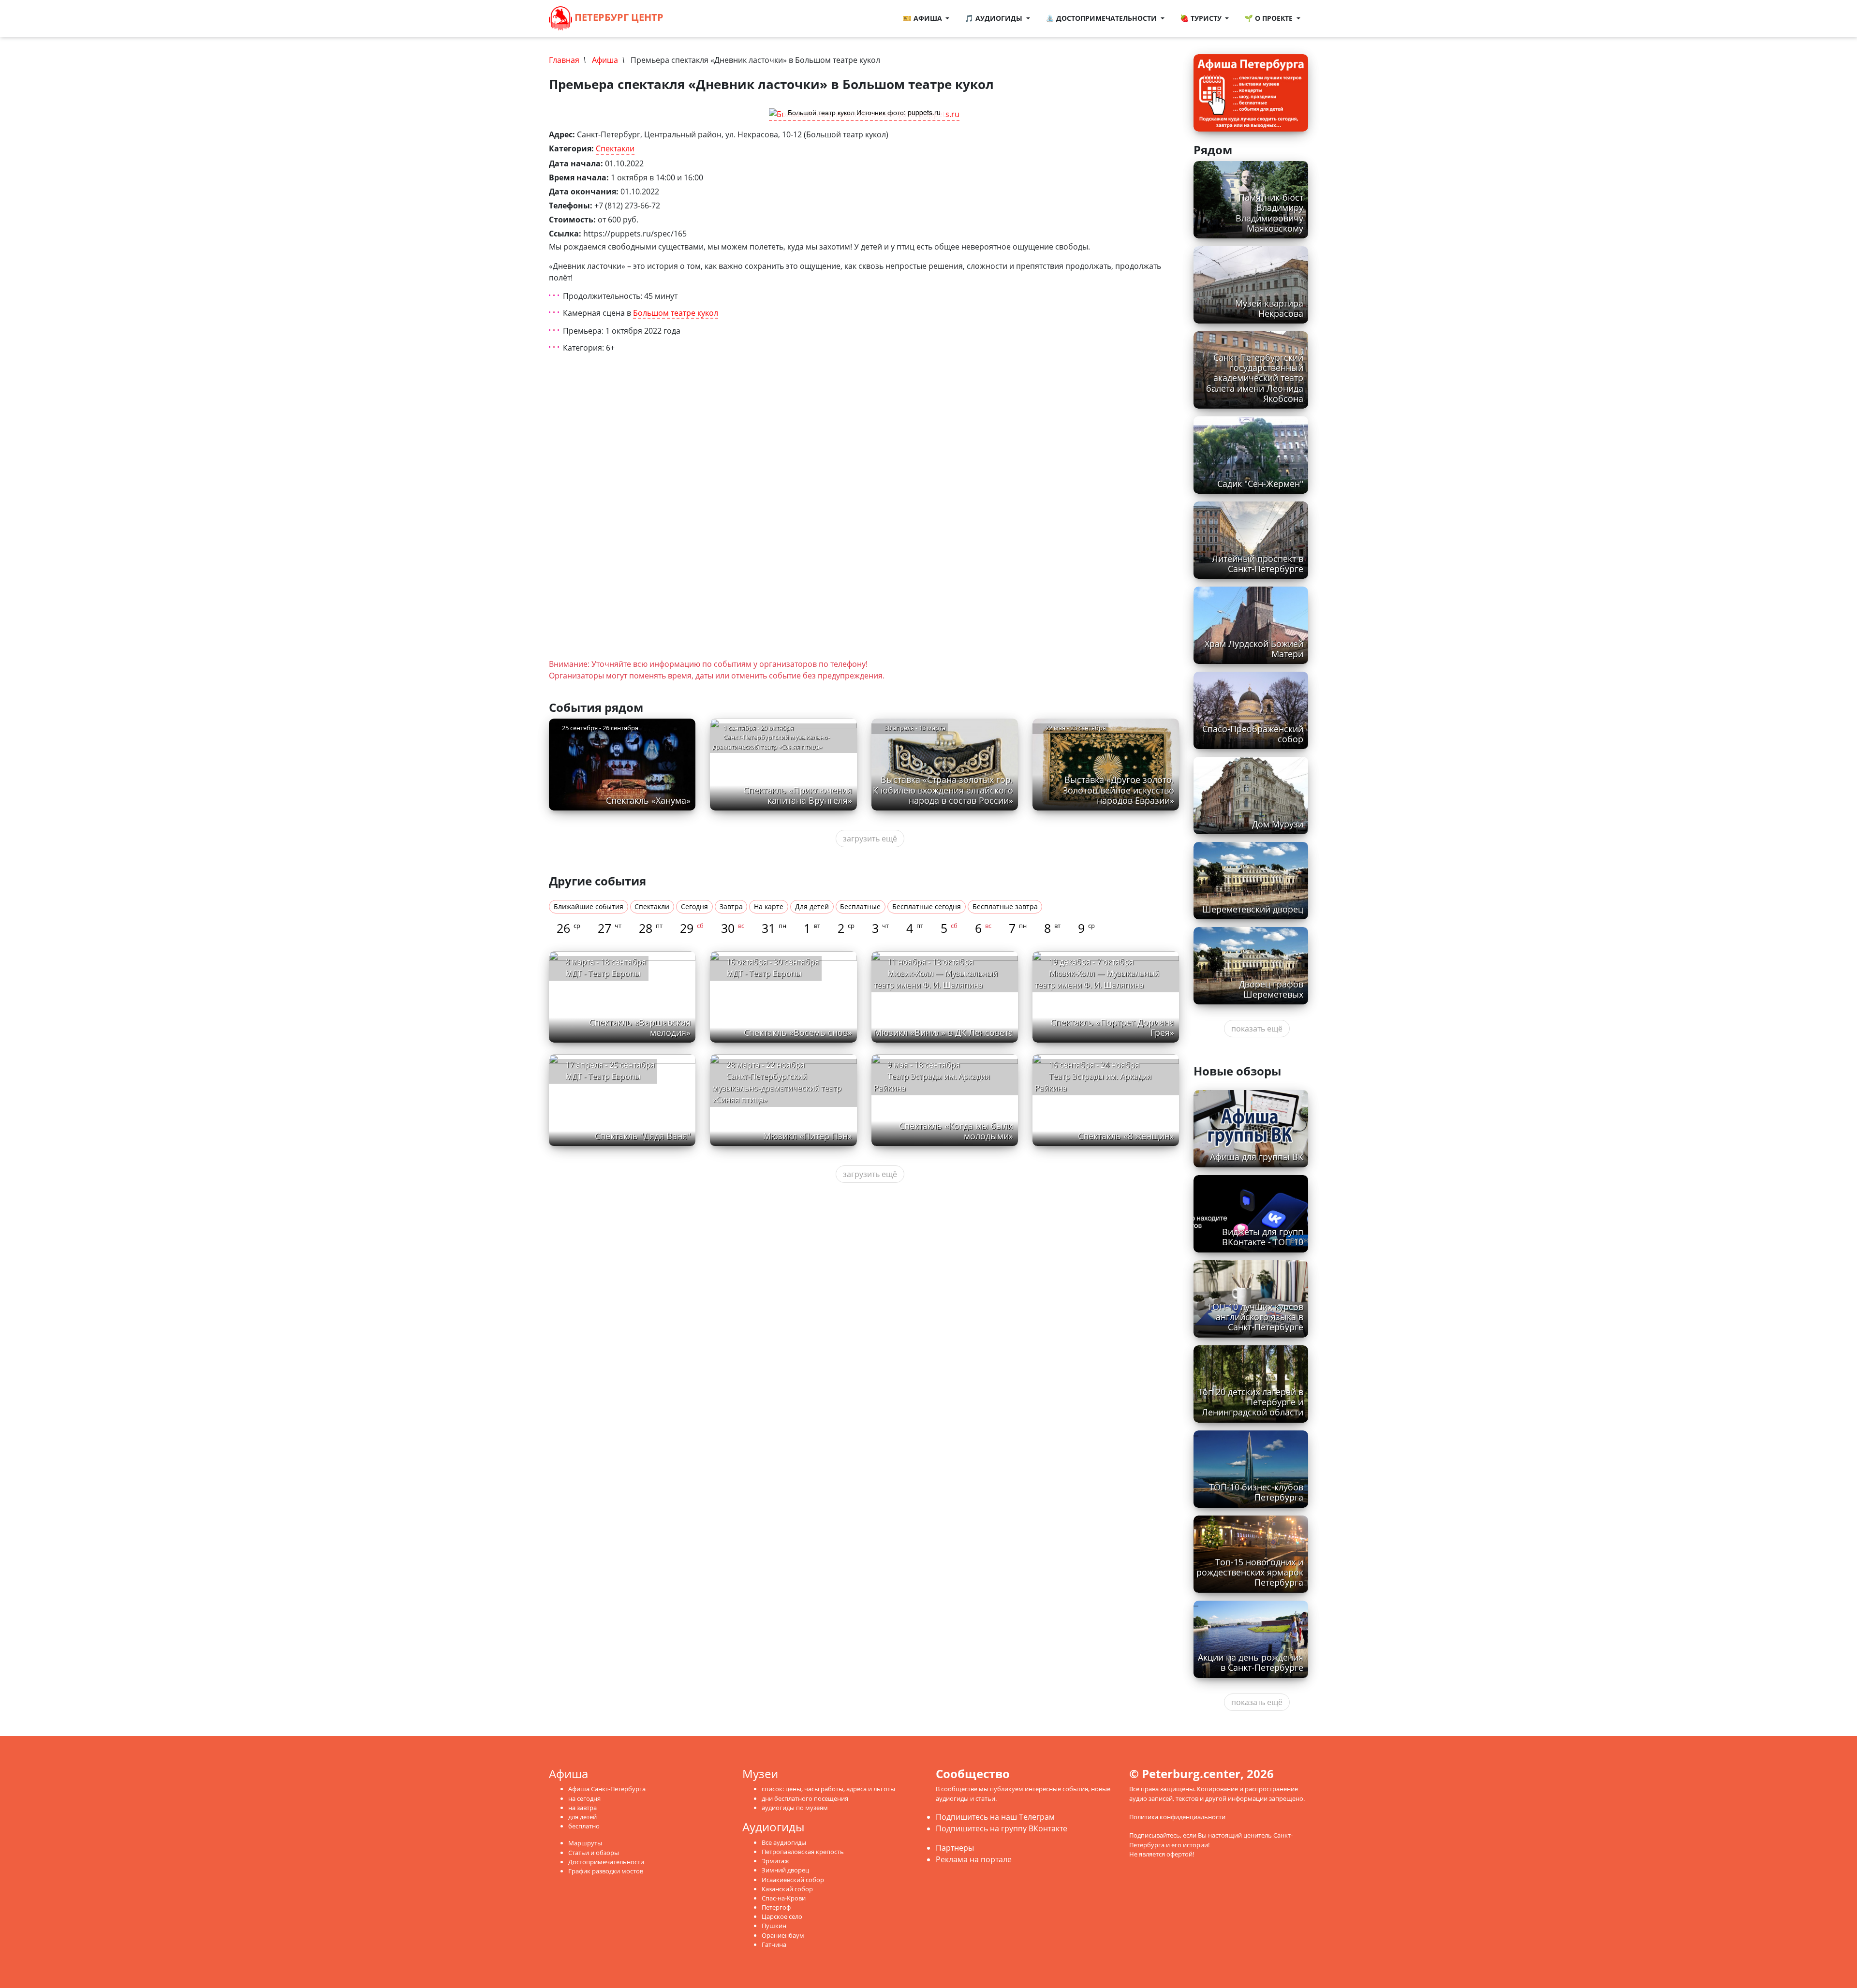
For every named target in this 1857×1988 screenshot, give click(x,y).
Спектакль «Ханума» (648, 800)
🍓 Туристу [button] (1202, 18)
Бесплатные (860, 906)
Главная (564, 60)
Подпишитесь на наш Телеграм (995, 1817)
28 (651, 928)
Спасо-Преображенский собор (1253, 734)
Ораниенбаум (783, 1935)
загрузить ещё (870, 839)
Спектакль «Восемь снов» (798, 1032)
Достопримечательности (606, 1862)
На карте (769, 906)
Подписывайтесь (1155, 1835)
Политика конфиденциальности (1177, 1817)
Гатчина (774, 1944)
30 (733, 928)
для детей (582, 1817)
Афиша (605, 60)
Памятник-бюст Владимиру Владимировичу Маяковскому (1269, 213)
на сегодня (584, 1798)
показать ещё (1257, 1029)
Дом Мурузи (1278, 824)
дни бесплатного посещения (805, 1798)
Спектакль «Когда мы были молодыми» (956, 1131)
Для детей (812, 906)
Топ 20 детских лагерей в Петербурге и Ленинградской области (1251, 1402)
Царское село (782, 1916)
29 (692, 928)
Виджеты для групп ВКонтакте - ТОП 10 (1263, 1237)
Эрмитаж (775, 1861)
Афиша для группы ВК (1257, 1157)
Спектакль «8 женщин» (1126, 1136)
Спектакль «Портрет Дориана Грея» (1112, 1027)
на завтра (582, 1808)
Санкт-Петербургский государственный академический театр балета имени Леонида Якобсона (1255, 378)
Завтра (731, 906)
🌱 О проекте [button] (1269, 18)
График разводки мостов (606, 1871)
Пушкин (774, 1926)
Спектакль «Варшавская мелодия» (640, 1027)
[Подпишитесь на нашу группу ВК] (703, 18)
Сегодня (694, 906)
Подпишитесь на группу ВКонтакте (1002, 1828)
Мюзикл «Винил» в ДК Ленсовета (943, 1032)
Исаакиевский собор (793, 1880)
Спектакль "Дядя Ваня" (643, 1136)
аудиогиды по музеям (795, 1808)
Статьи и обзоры (594, 1853)
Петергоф (776, 1907)
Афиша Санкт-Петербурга (607, 1789)
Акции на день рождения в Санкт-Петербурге (1251, 1662)
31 (774, 928)
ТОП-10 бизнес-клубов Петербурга (1256, 1492)
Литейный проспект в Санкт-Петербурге (1258, 564)
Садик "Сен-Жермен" (1260, 484)
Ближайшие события (589, 906)
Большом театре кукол (676, 313)
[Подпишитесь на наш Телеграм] (693, 18)
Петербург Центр (618, 17)
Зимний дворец (785, 1870)
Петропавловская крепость (803, 1852)
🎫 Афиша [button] (923, 18)
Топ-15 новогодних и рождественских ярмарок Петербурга (1250, 1572)
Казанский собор (787, 1889)
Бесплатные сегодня (927, 906)
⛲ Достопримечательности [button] (1102, 18)
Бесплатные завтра (1005, 906)
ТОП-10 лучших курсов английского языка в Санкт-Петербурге (1255, 1317)
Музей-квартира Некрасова (1269, 308)
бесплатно (584, 1826)
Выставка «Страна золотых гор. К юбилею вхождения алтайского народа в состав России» (943, 790)
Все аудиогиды (784, 1842)
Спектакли (615, 148)
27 (610, 928)
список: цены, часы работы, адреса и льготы (828, 1789)
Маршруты (585, 1843)
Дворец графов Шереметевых (1271, 989)
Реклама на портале (974, 1859)
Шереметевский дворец (1253, 909)
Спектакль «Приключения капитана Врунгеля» (798, 795)
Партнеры (955, 1848)
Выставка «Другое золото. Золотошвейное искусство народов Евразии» (1119, 790)
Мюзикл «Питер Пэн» (808, 1136)
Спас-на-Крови (784, 1898)
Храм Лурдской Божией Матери (1254, 649)
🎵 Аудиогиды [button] (995, 18)
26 (568, 928)
